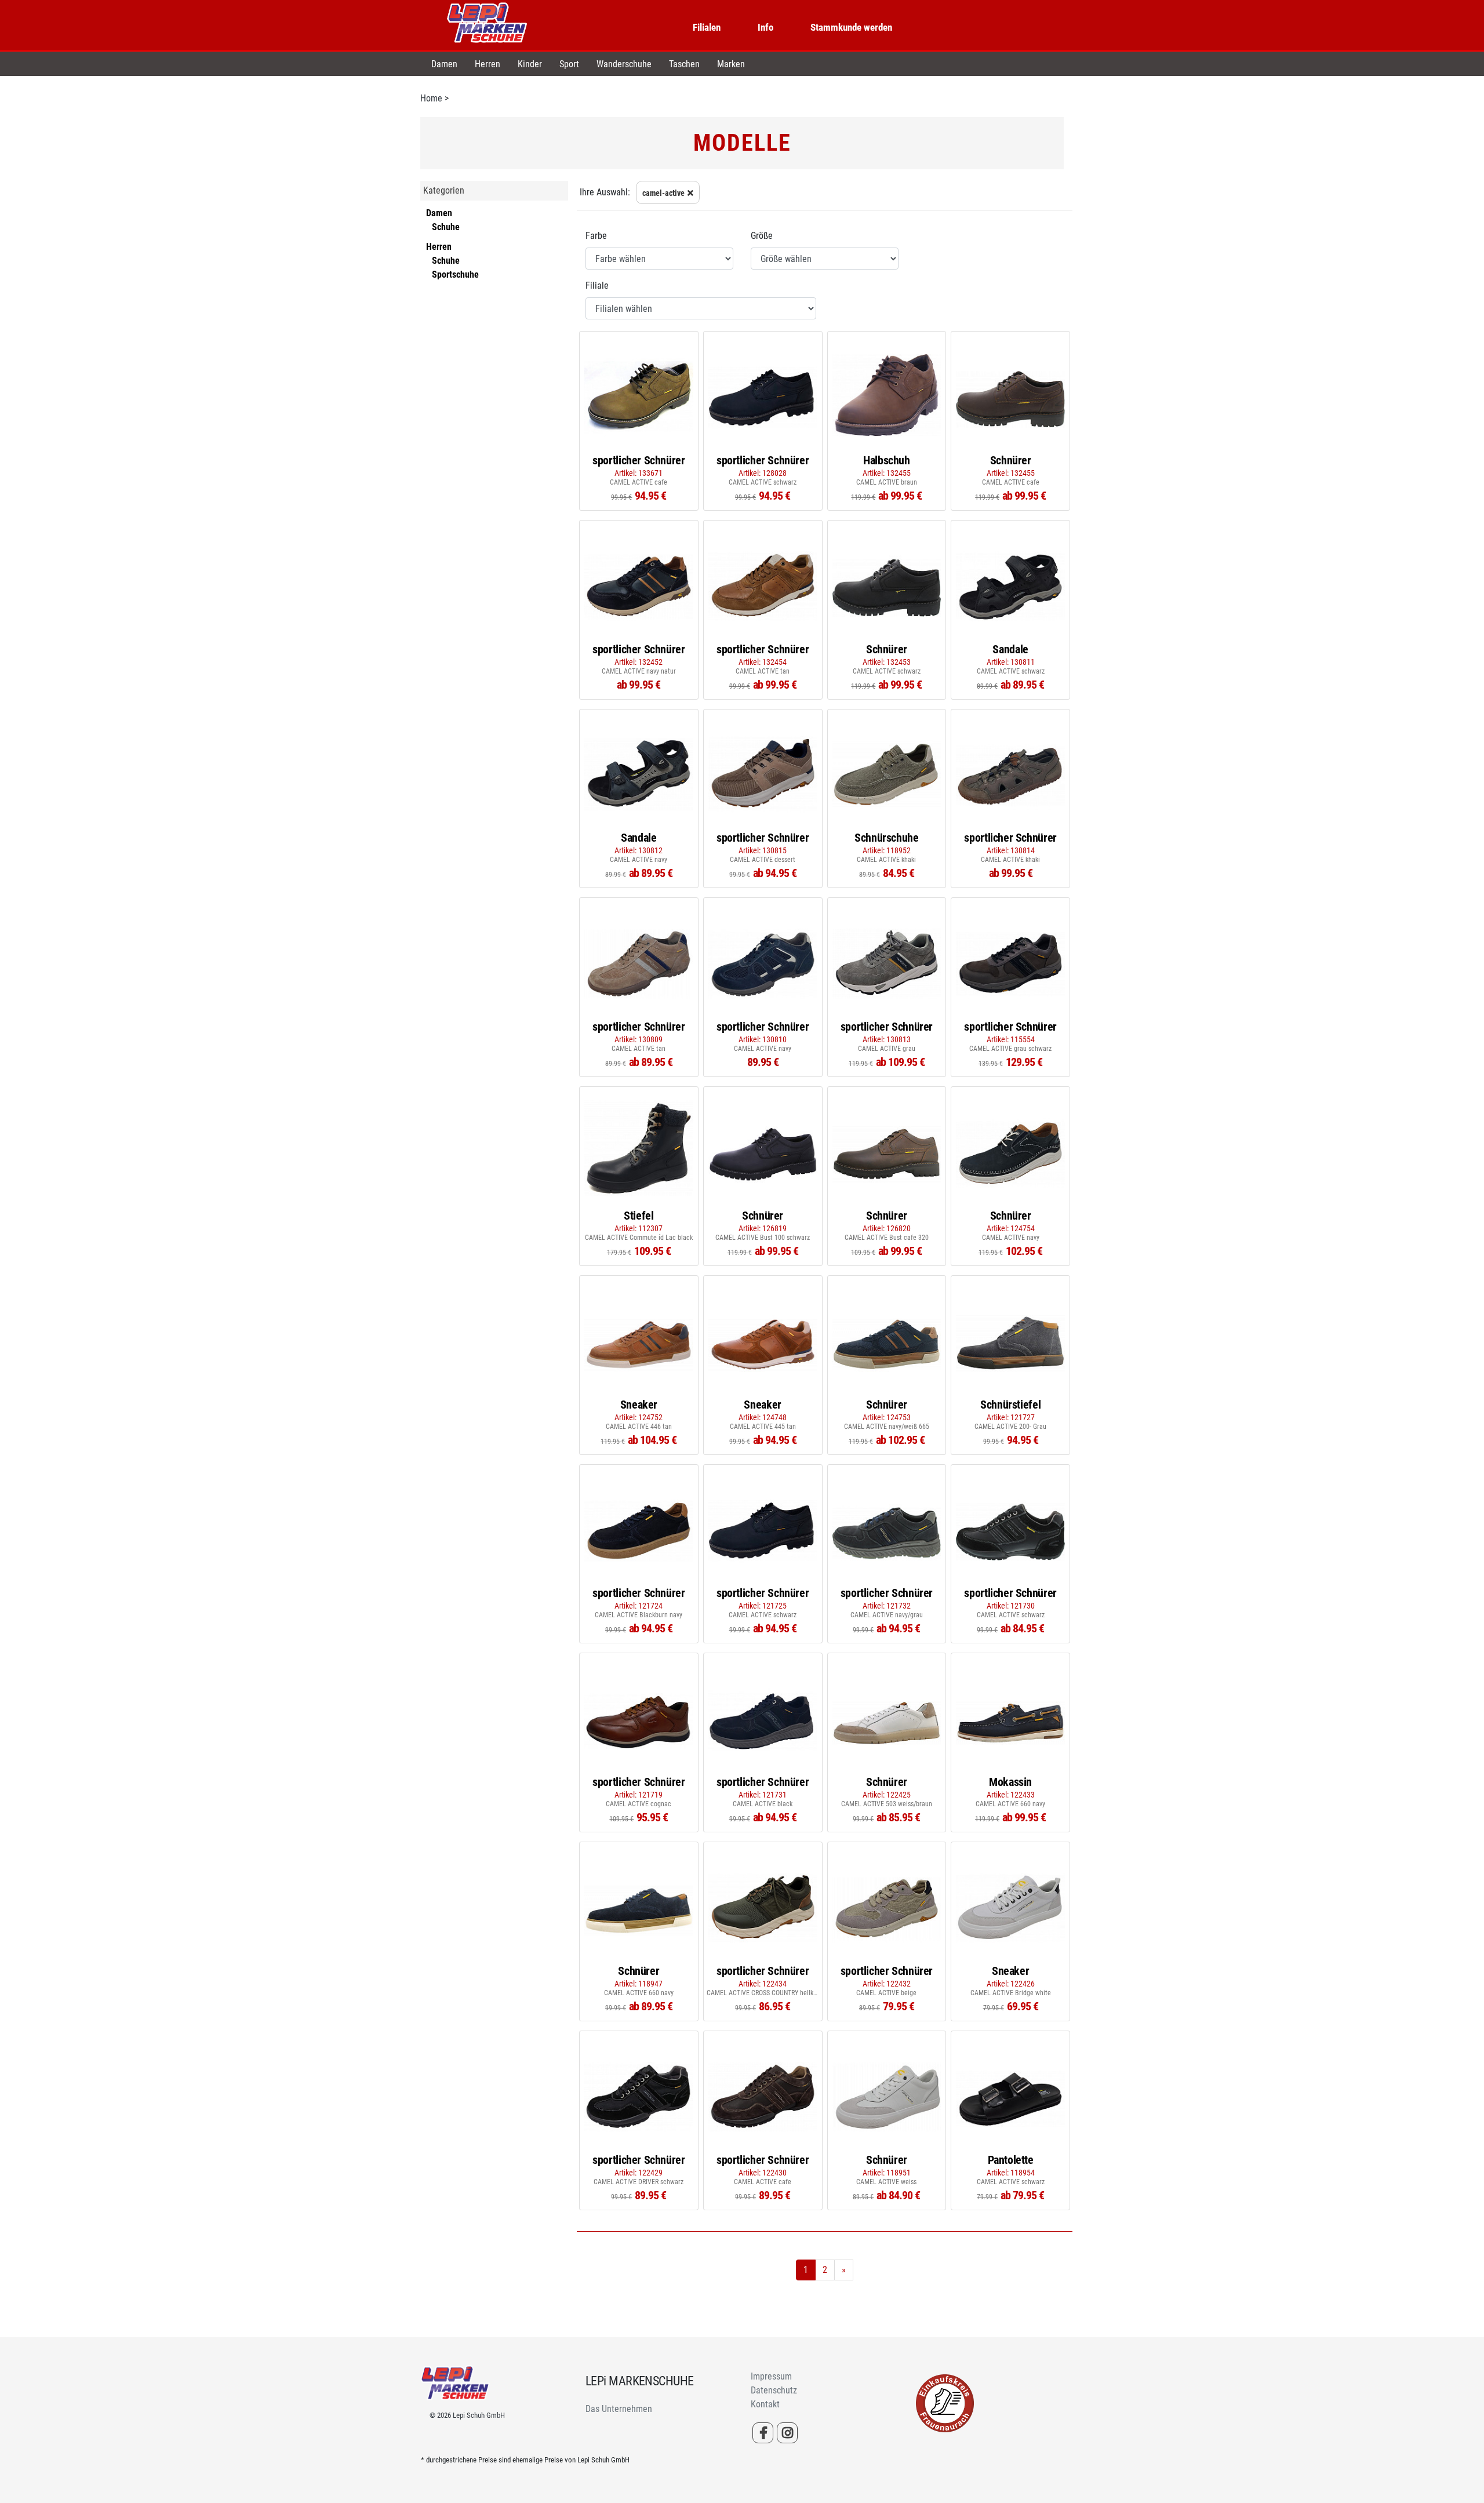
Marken (731, 64)
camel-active (663, 193)
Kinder (530, 64)
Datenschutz (774, 2390)
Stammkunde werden (851, 27)
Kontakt (765, 2404)
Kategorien (444, 190)
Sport (569, 64)
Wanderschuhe (624, 64)
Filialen (707, 27)
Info (765, 27)
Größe (762, 236)
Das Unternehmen (619, 2409)
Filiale (597, 285)
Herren (488, 64)
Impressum (771, 2376)
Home (431, 98)
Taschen (684, 64)
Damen (444, 64)
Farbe (596, 236)
